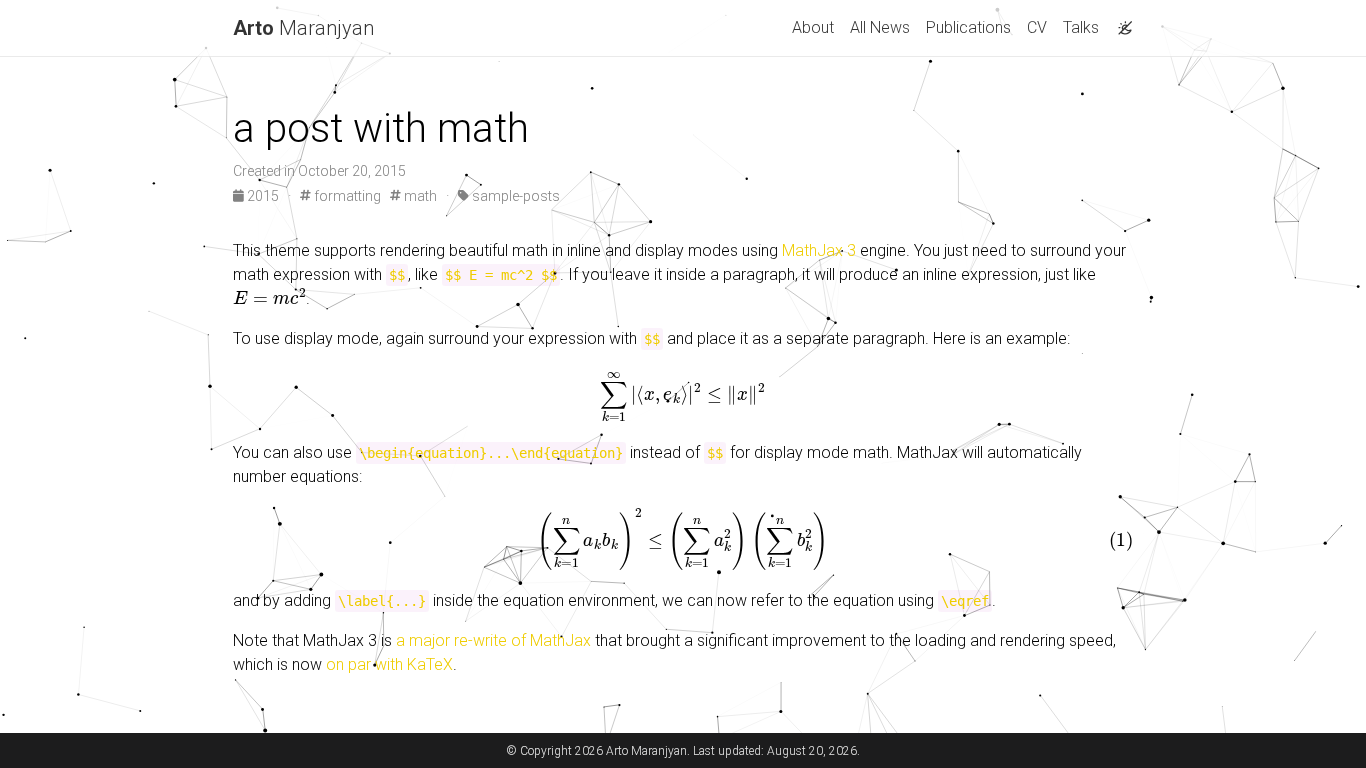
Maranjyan (303, 28)
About (813, 27)
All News (880, 27)
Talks (1081, 27)
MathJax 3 (819, 250)
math (419, 196)
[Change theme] (1120, 22)
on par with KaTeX (389, 664)
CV (1037, 27)
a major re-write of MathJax (493, 640)
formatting (346, 196)
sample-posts (514, 196)
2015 (263, 196)
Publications (968, 27)
